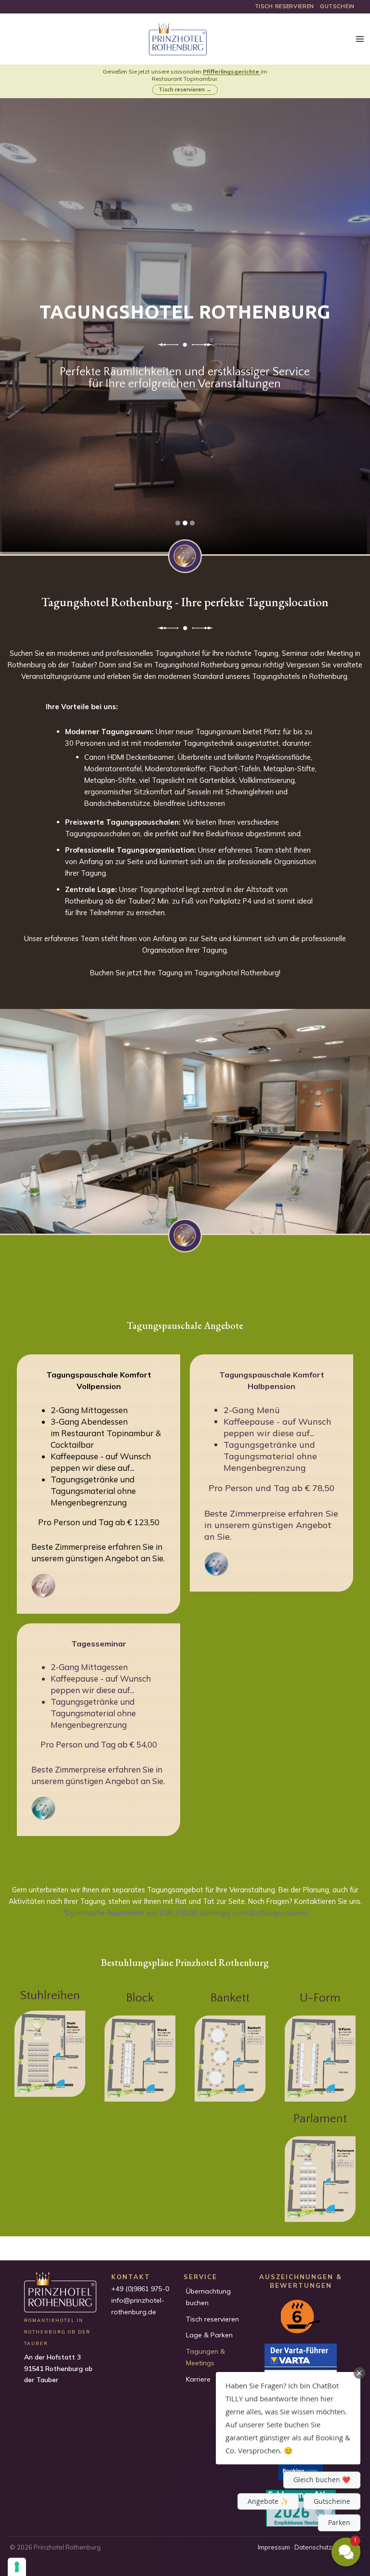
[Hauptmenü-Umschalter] (360, 39)
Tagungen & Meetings (205, 2357)
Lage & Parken (209, 2335)
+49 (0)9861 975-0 (140, 2289)
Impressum (274, 2547)
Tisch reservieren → (185, 89)
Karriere (198, 2379)
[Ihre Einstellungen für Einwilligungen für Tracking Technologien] (17, 2567)
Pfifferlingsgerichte (231, 71)
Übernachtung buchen (208, 2297)
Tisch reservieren (212, 2319)
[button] (288, 2418)
